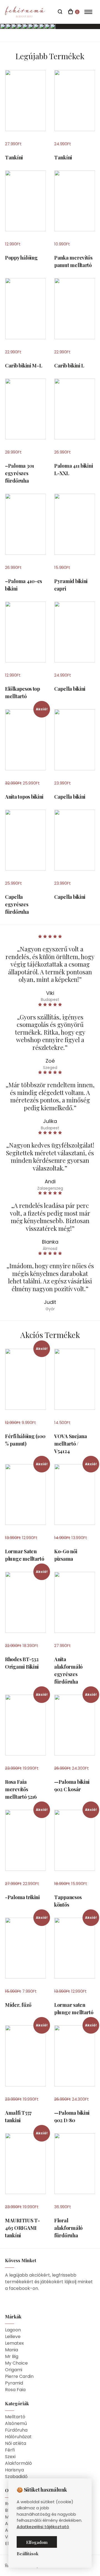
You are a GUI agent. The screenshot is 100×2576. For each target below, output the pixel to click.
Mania (12, 2350)
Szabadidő (16, 2477)
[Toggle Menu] (88, 12)
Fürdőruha (16, 2430)
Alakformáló (18, 2463)
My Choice (16, 2363)
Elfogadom (37, 2542)
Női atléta (16, 2443)
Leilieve (13, 2336)
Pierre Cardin (19, 2376)
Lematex (14, 2343)
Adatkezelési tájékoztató (43, 2527)
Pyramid (14, 2383)
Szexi (10, 2457)
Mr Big (12, 2356)
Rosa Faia (15, 2390)
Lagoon (13, 2330)
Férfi (10, 2450)
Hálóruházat (18, 2437)
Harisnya (14, 2470)
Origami (14, 2370)
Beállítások (27, 2554)
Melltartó (15, 2417)
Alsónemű (16, 2423)
